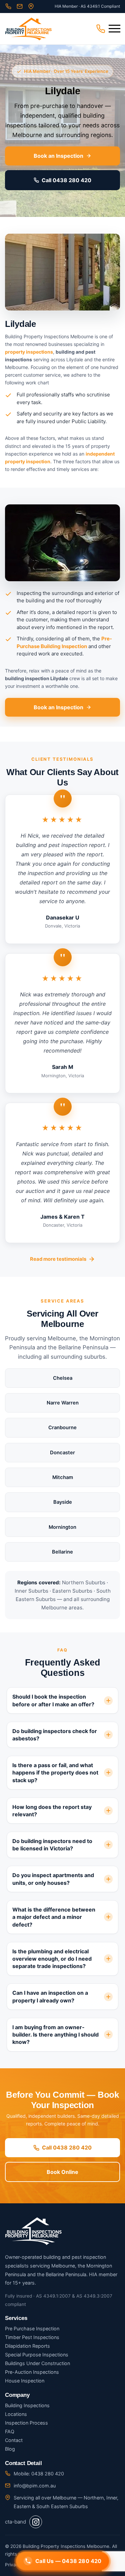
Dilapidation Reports (27, 2346)
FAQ (10, 2431)
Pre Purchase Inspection (32, 2328)
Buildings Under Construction (37, 2363)
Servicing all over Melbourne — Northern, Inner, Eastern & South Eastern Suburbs (66, 2502)
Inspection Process (26, 2423)
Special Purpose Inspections (37, 2355)
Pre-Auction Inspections (32, 2372)
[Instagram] (36, 2522)
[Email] (20, 6)
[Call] (8, 6)
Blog (10, 2449)
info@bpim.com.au (35, 2486)
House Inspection (25, 2381)
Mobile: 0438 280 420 (39, 2474)
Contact (14, 2440)
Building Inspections (27, 2405)
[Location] (31, 6)
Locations (16, 2414)
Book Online (62, 2172)
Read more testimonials (58, 1259)
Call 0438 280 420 (66, 180)
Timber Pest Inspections (32, 2337)
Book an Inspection (58, 156)
